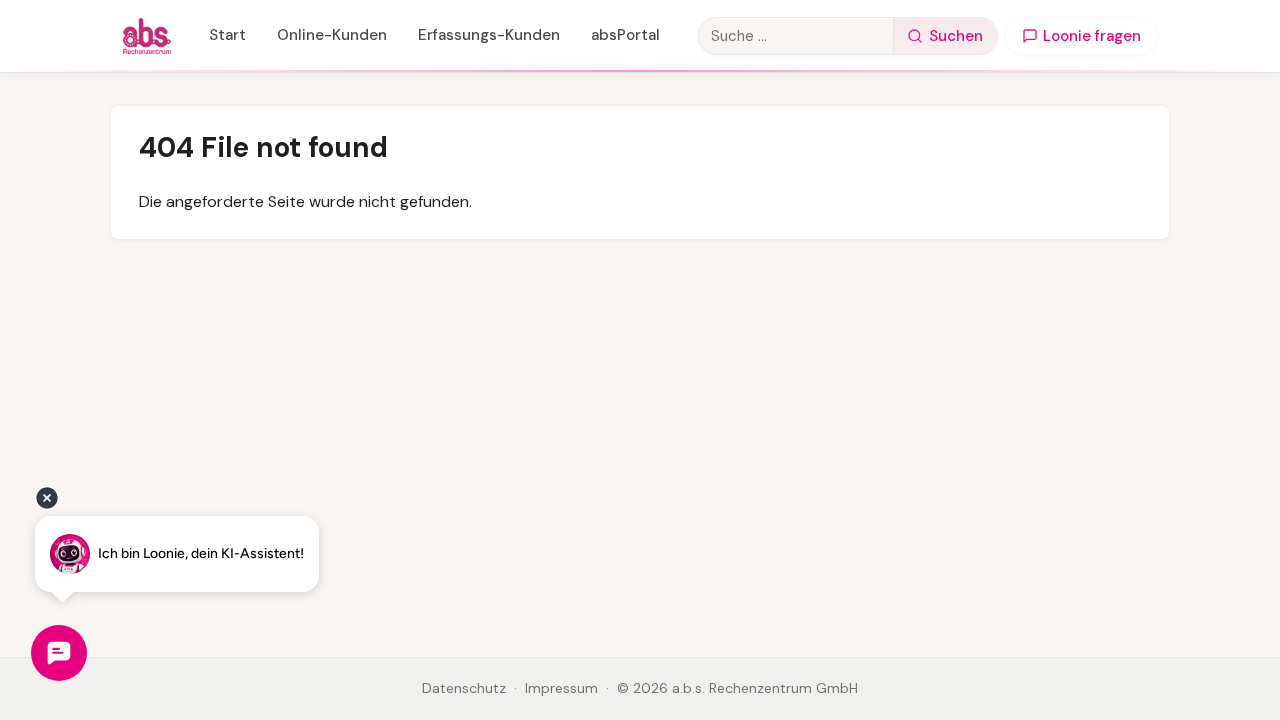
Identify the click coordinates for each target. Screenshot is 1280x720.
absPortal (625, 35)
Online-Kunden (332, 35)
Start (227, 35)
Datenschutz (464, 688)
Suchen (956, 36)
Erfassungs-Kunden (489, 35)
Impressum (561, 688)
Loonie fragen (1092, 36)
